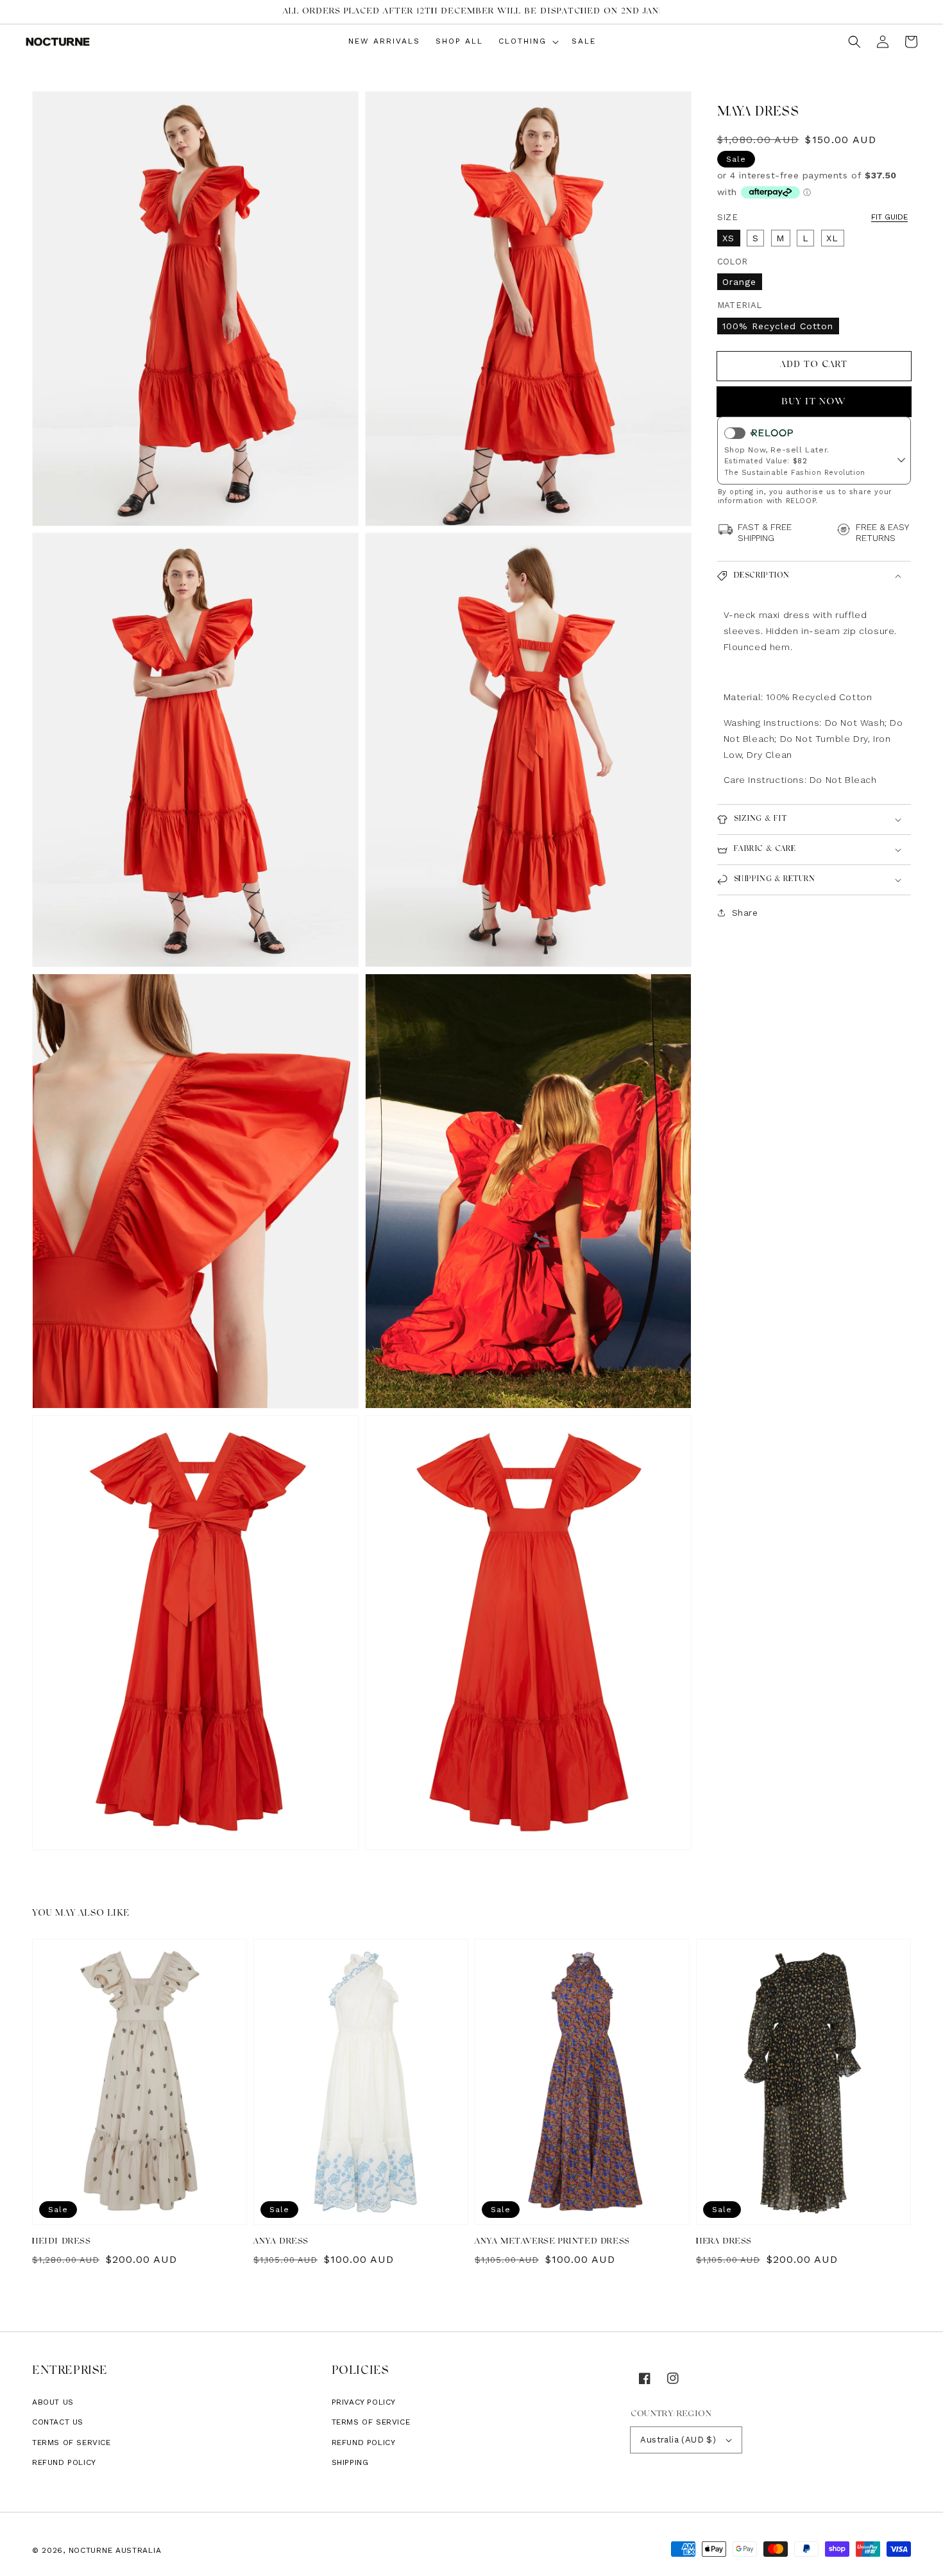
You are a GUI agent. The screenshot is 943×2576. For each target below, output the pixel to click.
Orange (739, 282)
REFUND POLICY (364, 2443)
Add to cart (814, 365)
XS (728, 237)
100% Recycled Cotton (778, 325)
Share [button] (745, 913)
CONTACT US (58, 2422)
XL (832, 237)
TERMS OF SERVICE (371, 2422)
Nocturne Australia (115, 2550)
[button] (854, 42)
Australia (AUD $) (678, 2440)
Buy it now (814, 401)
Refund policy (64, 2462)
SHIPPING (350, 2462)
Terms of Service (72, 2443)
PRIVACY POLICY (364, 2402)
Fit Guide (889, 216)
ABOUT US (53, 2402)
